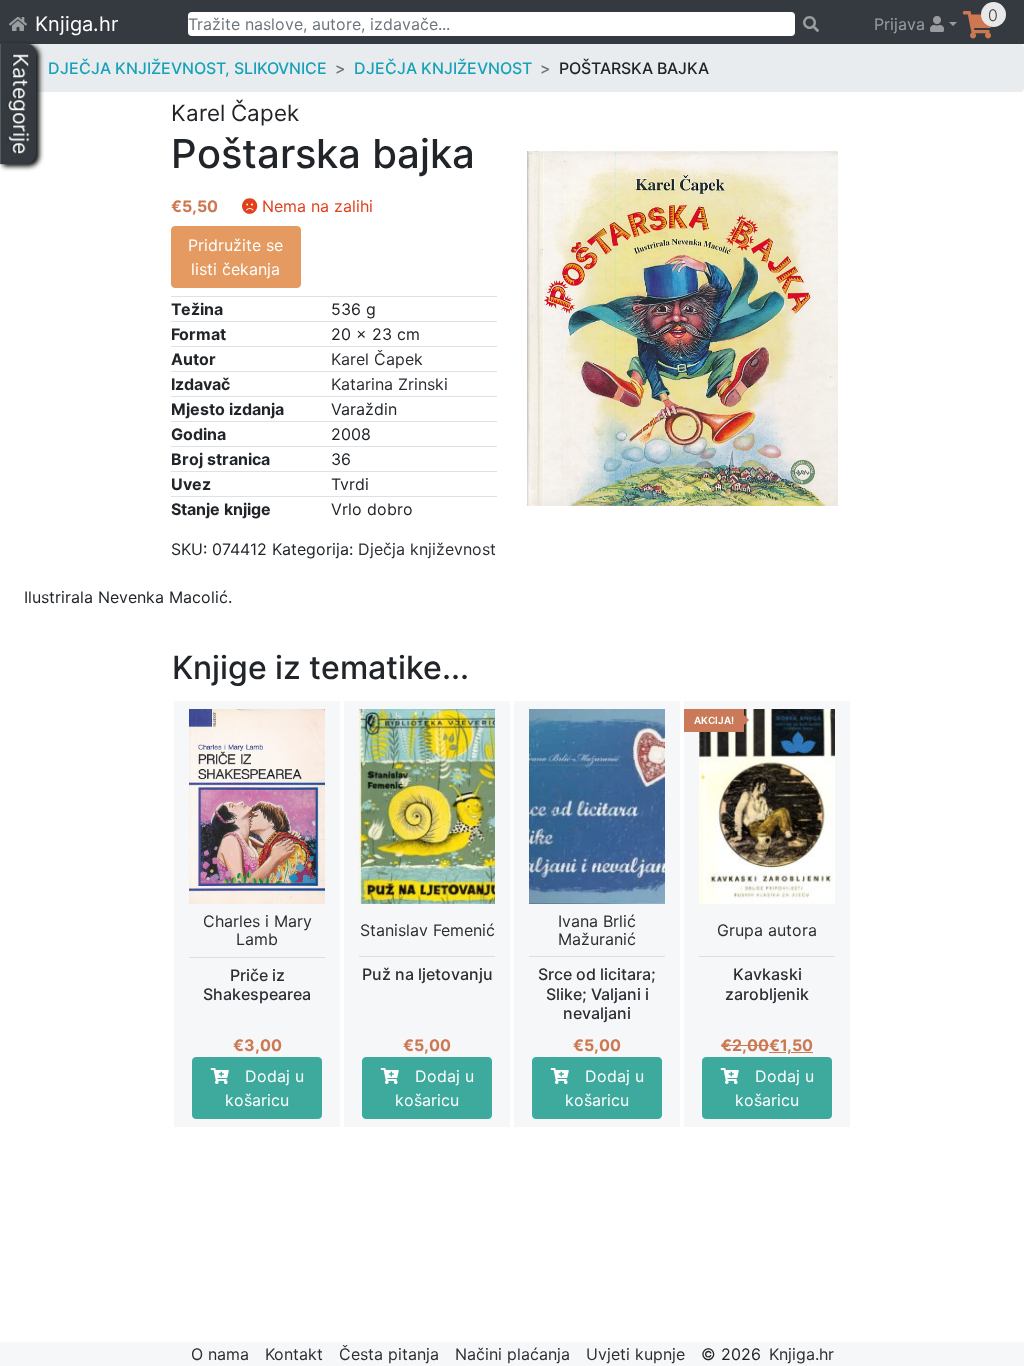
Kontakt (294, 1354)
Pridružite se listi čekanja (235, 257)
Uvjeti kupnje (635, 1354)
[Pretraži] (825, 24)
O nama (220, 1354)
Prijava (902, 24)
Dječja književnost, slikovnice (187, 68)
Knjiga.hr (76, 24)
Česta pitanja (389, 1354)
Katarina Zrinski (389, 384)
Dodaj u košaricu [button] (264, 1088)
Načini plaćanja (512, 1354)
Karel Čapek (377, 359)
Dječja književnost (443, 68)
